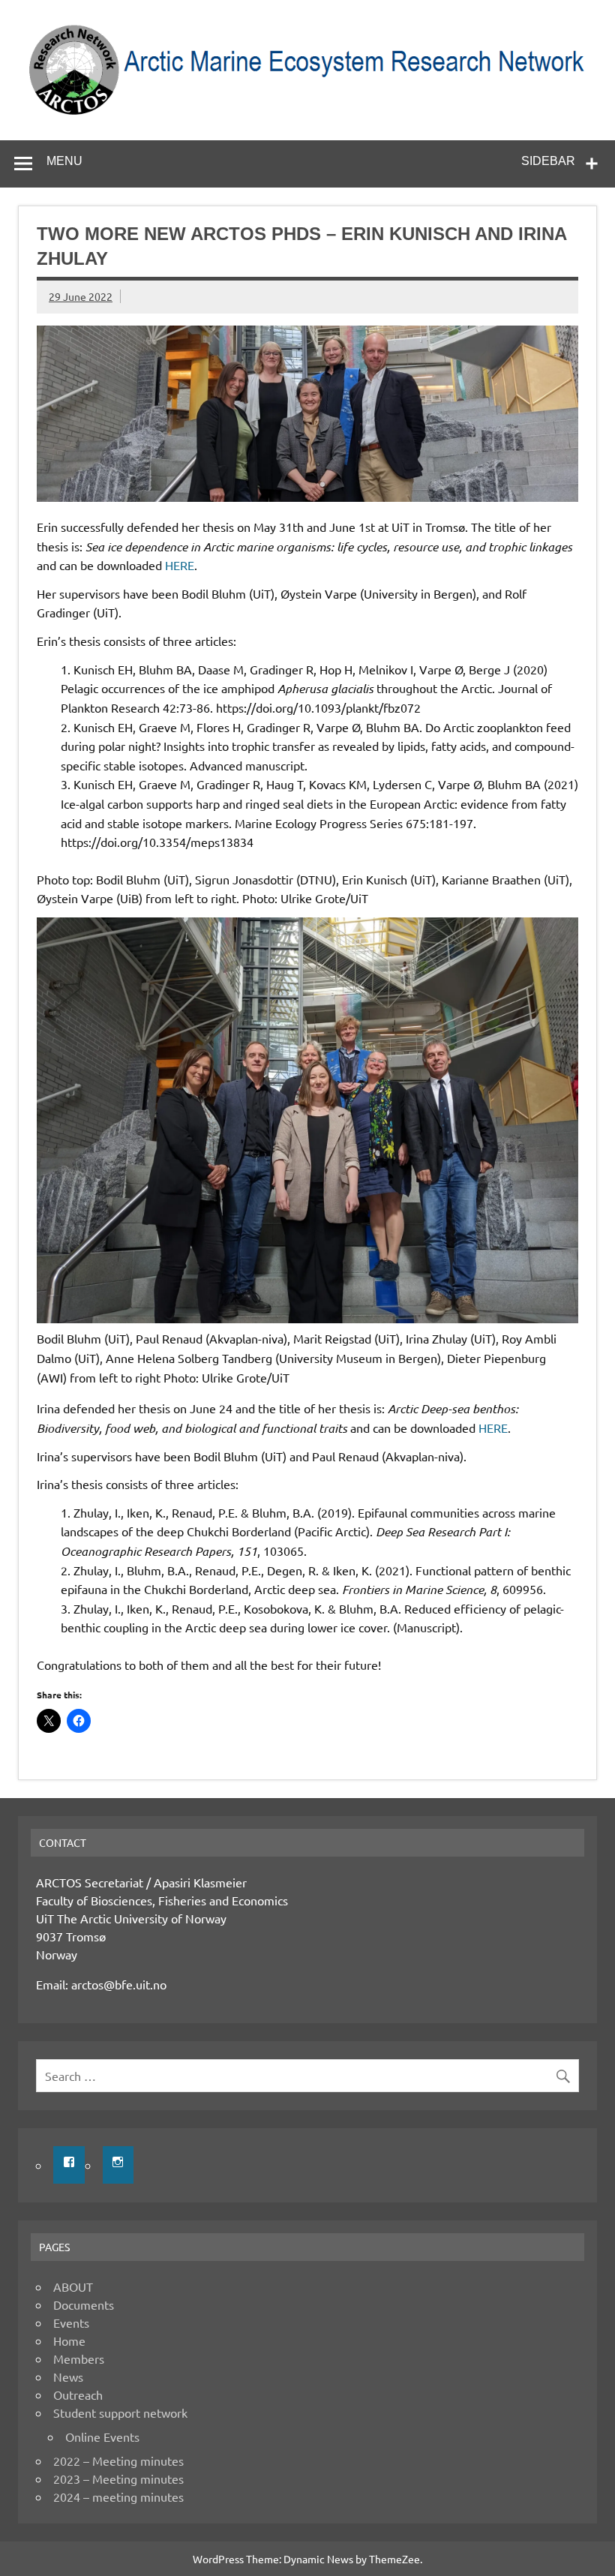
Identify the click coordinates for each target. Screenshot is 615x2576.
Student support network (120, 2412)
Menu (64, 161)
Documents (84, 2304)
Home (69, 2340)
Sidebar (548, 161)
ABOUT (73, 2286)
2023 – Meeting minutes (118, 2478)
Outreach (78, 2394)
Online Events (102, 2436)
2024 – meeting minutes (118, 2496)
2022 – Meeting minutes (118, 2460)
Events (71, 2322)
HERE (180, 565)
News (68, 2376)
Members (79, 2358)
